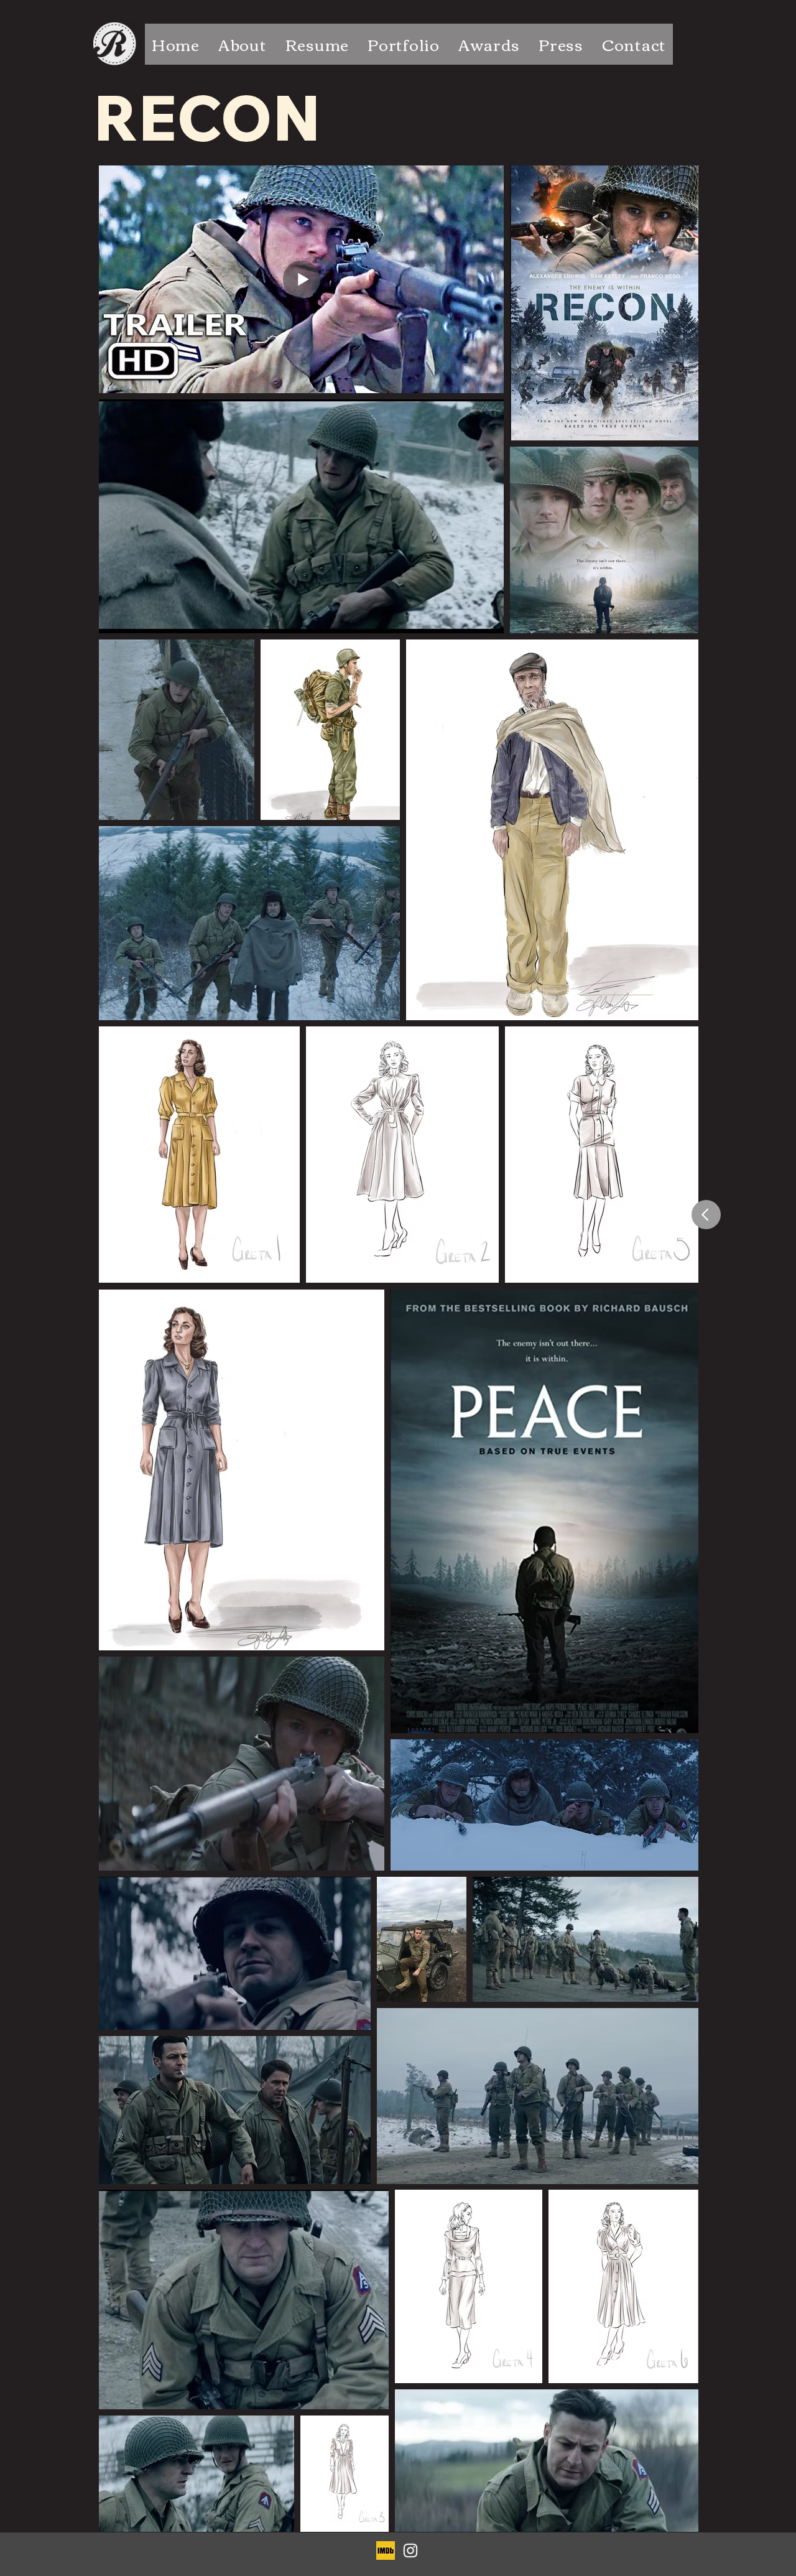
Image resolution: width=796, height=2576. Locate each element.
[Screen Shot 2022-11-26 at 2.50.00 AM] (386, 2550)
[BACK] (706, 1215)
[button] (404, 44)
